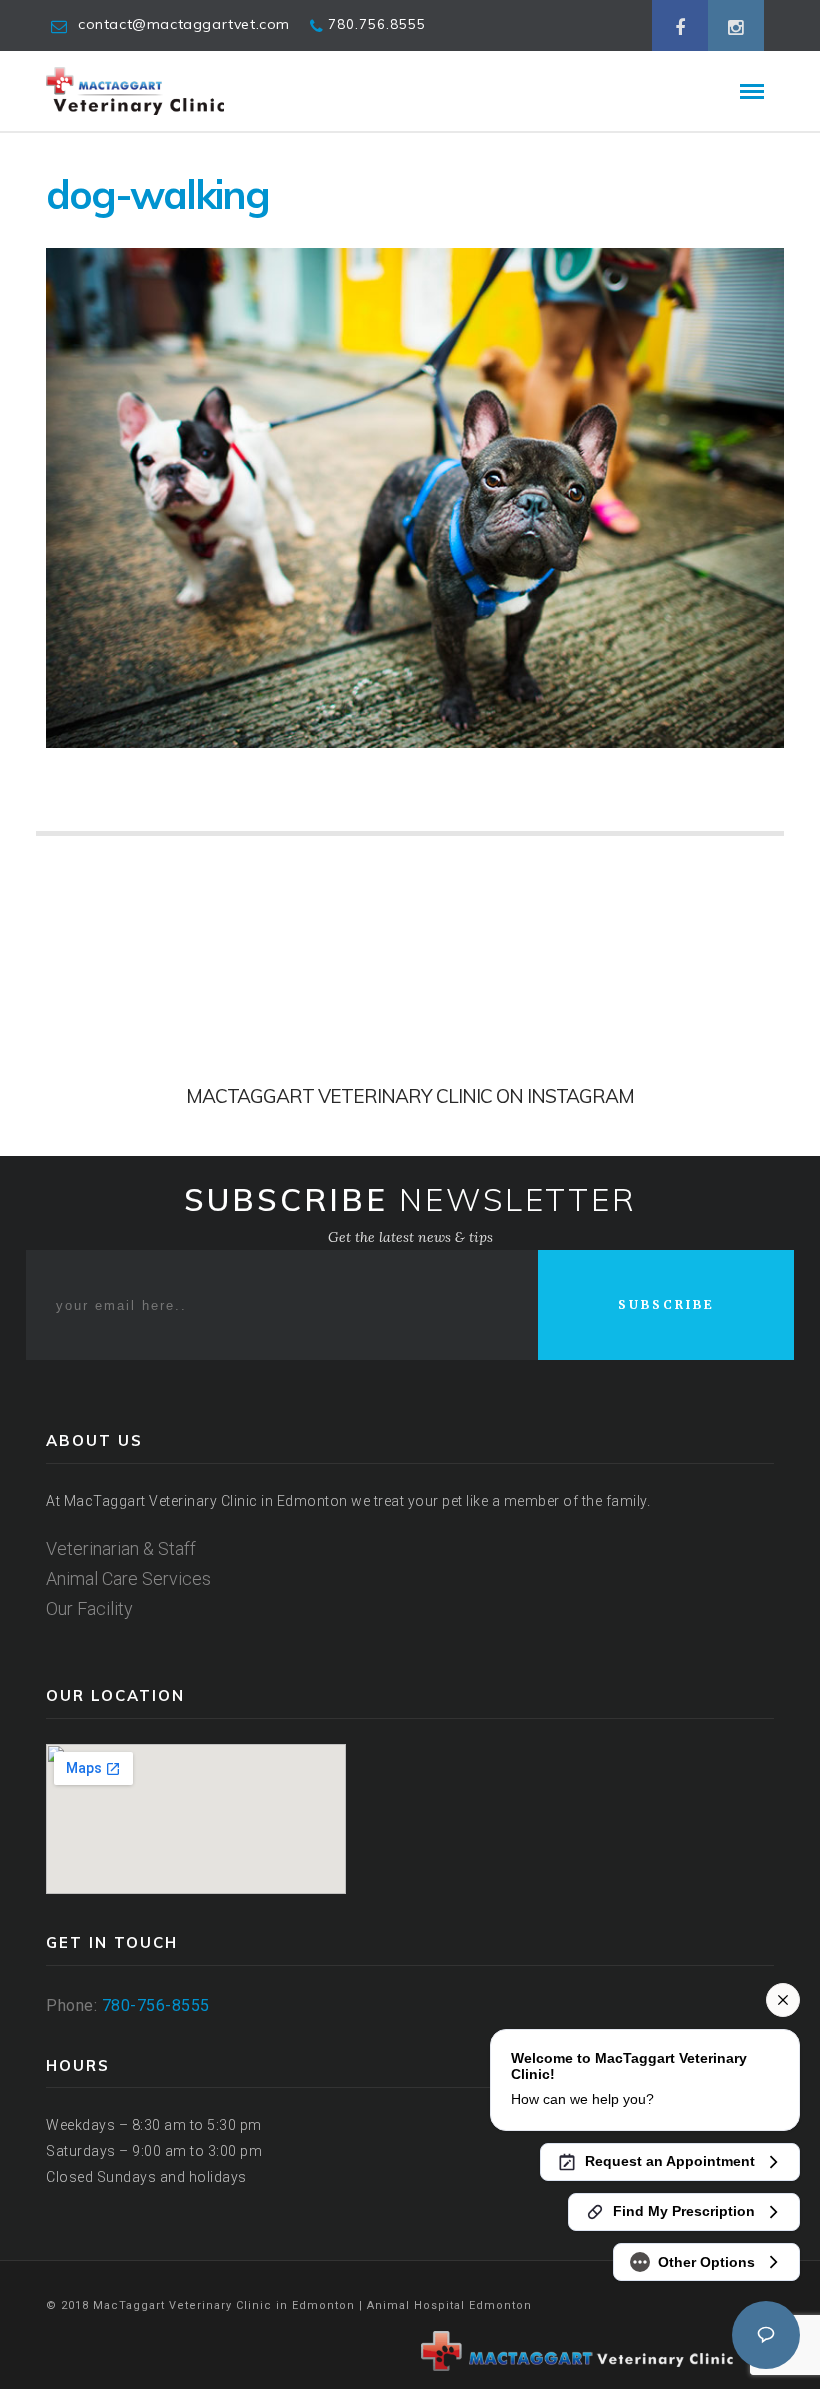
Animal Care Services (128, 1578)
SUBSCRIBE (666, 1304)
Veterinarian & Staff (121, 1548)
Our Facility (89, 1608)
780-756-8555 (156, 2005)
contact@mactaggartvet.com (184, 24)
